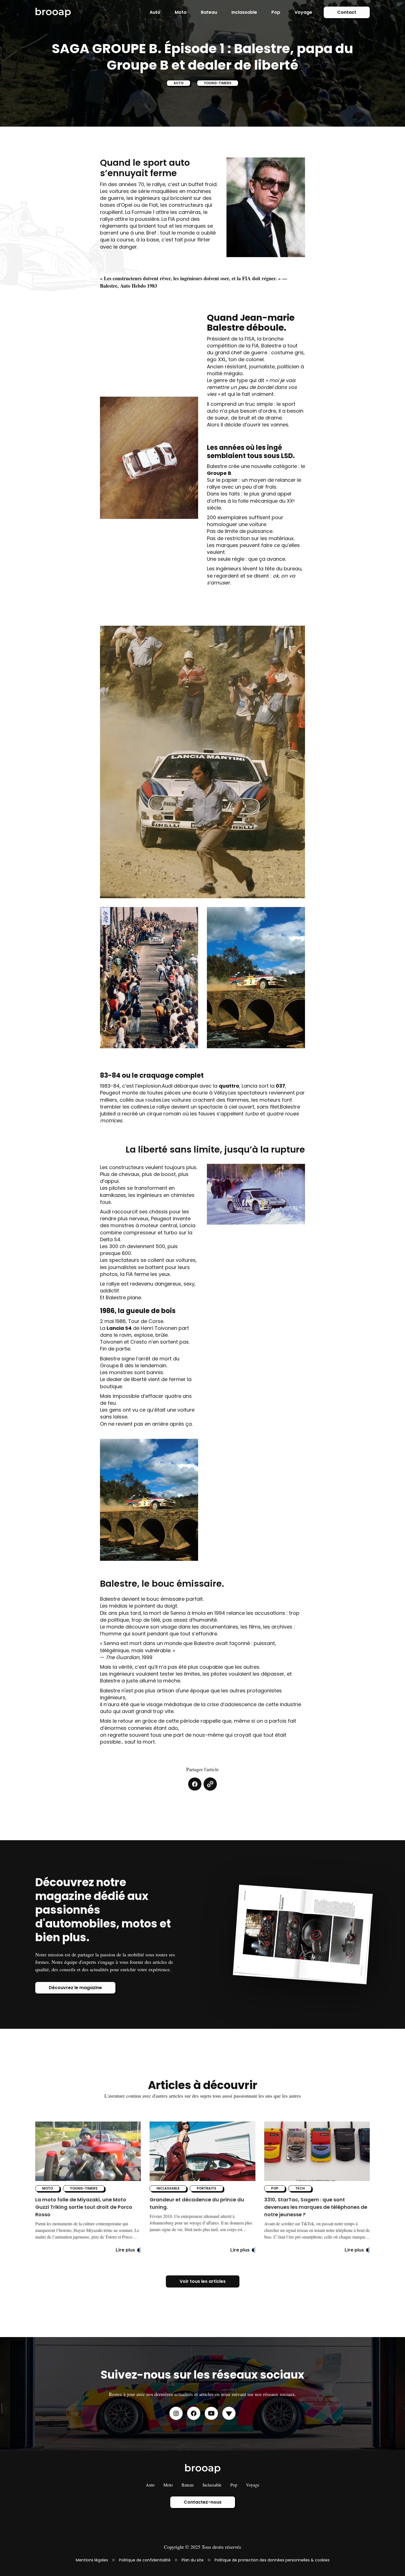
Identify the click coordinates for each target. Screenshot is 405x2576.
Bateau (209, 12)
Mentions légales (92, 2560)
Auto (155, 12)
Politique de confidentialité (145, 2560)
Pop (276, 12)
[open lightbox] (266, 207)
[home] (53, 12)
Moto (181, 12)
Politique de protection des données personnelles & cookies (272, 2560)
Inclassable (244, 12)
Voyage (303, 12)
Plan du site (193, 2560)
